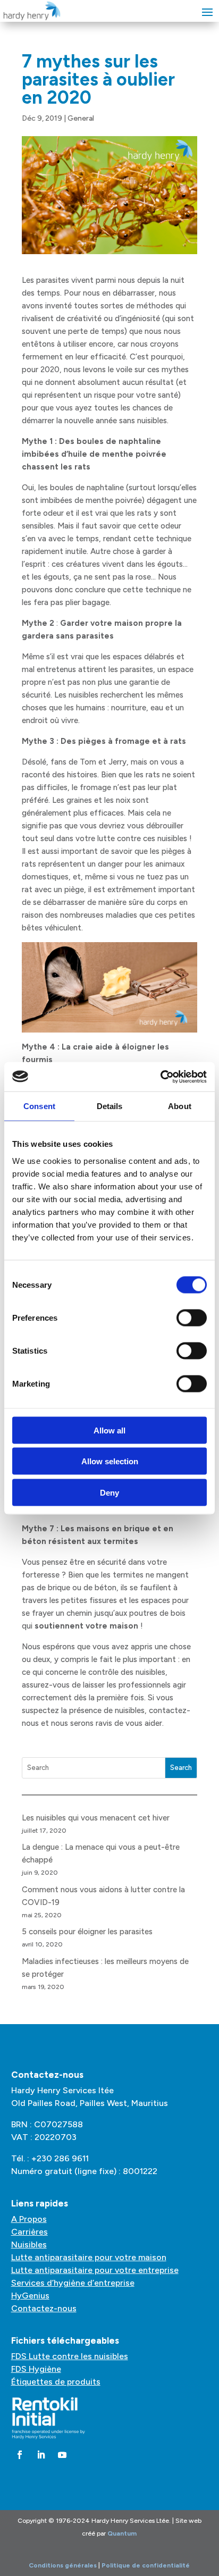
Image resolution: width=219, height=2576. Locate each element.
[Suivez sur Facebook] (20, 2455)
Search (181, 1768)
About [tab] (180, 1106)
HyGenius (30, 2296)
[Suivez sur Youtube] (62, 2455)
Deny (109, 1492)
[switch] (192, 1318)
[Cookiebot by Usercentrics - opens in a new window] (160, 1077)
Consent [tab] (39, 1106)
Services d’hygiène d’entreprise (73, 2283)
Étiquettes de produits (56, 2382)
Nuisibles (29, 2244)
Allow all (109, 1430)
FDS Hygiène (36, 2369)
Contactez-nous (44, 2308)
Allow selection (110, 1461)
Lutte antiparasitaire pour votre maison (89, 2257)
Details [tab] (110, 1106)
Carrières (30, 2232)
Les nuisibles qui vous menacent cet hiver (96, 1818)
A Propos (29, 2219)
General (81, 118)
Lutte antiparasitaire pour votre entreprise (95, 2270)
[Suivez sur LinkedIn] (41, 2455)
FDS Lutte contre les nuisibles (70, 2356)
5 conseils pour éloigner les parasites (87, 1932)
